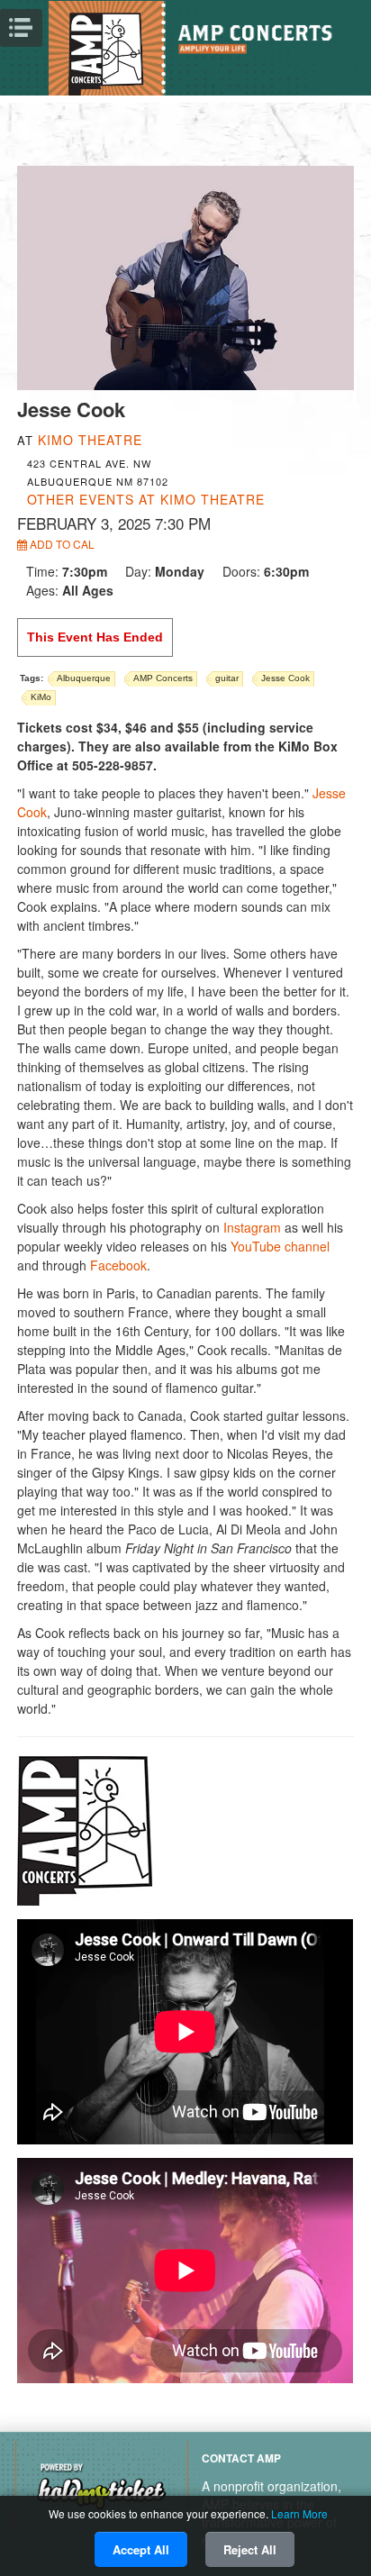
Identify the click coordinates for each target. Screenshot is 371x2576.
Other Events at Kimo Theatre (146, 499)
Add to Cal (61, 544)
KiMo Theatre (90, 440)
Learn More (299, 2513)
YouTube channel (280, 1246)
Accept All (141, 2549)
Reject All (250, 2549)
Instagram (252, 1227)
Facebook (118, 1265)
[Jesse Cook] (185, 276)
